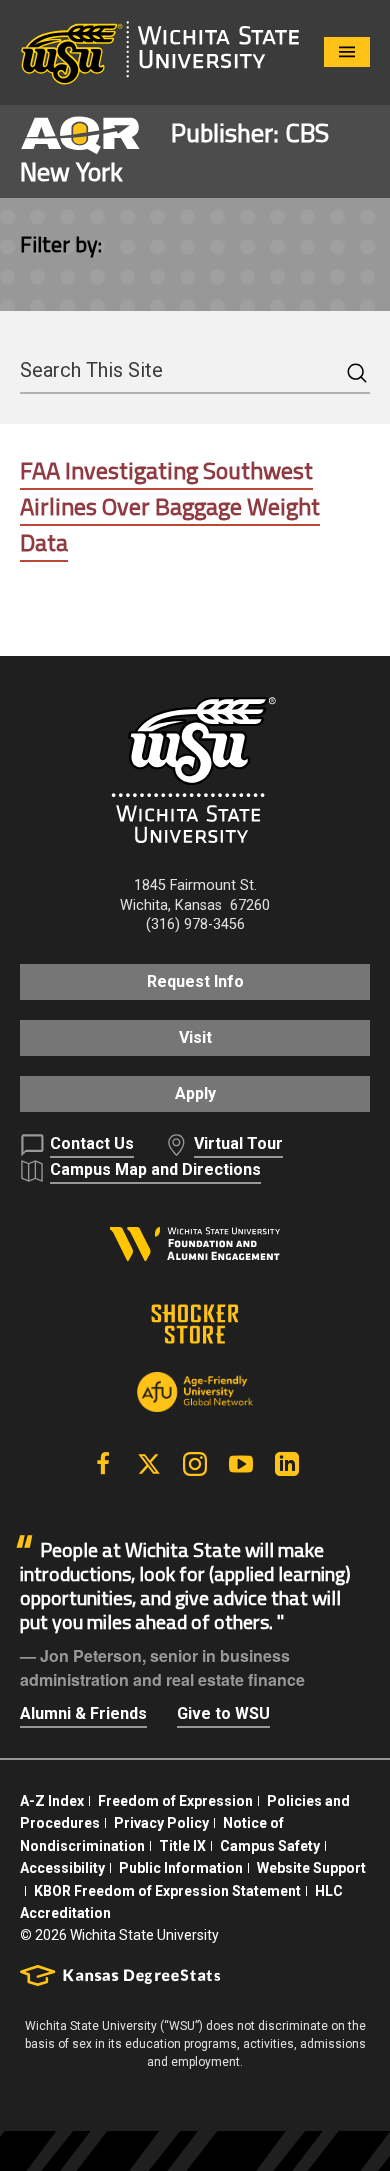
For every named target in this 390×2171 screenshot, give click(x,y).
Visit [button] (195, 1037)
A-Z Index (52, 1801)
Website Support (311, 1868)
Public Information (181, 1868)
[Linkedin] (287, 1464)
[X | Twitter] (149, 1464)
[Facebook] (103, 1464)
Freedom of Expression (175, 1801)
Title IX (182, 1846)
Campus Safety (270, 1846)
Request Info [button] (195, 981)
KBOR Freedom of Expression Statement (167, 1891)
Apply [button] (195, 1093)
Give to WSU (223, 1713)
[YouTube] (241, 1464)
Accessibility (62, 1868)
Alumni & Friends (83, 1713)
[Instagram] (195, 1464)
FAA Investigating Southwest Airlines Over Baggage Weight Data (170, 506)
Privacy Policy (161, 1823)
